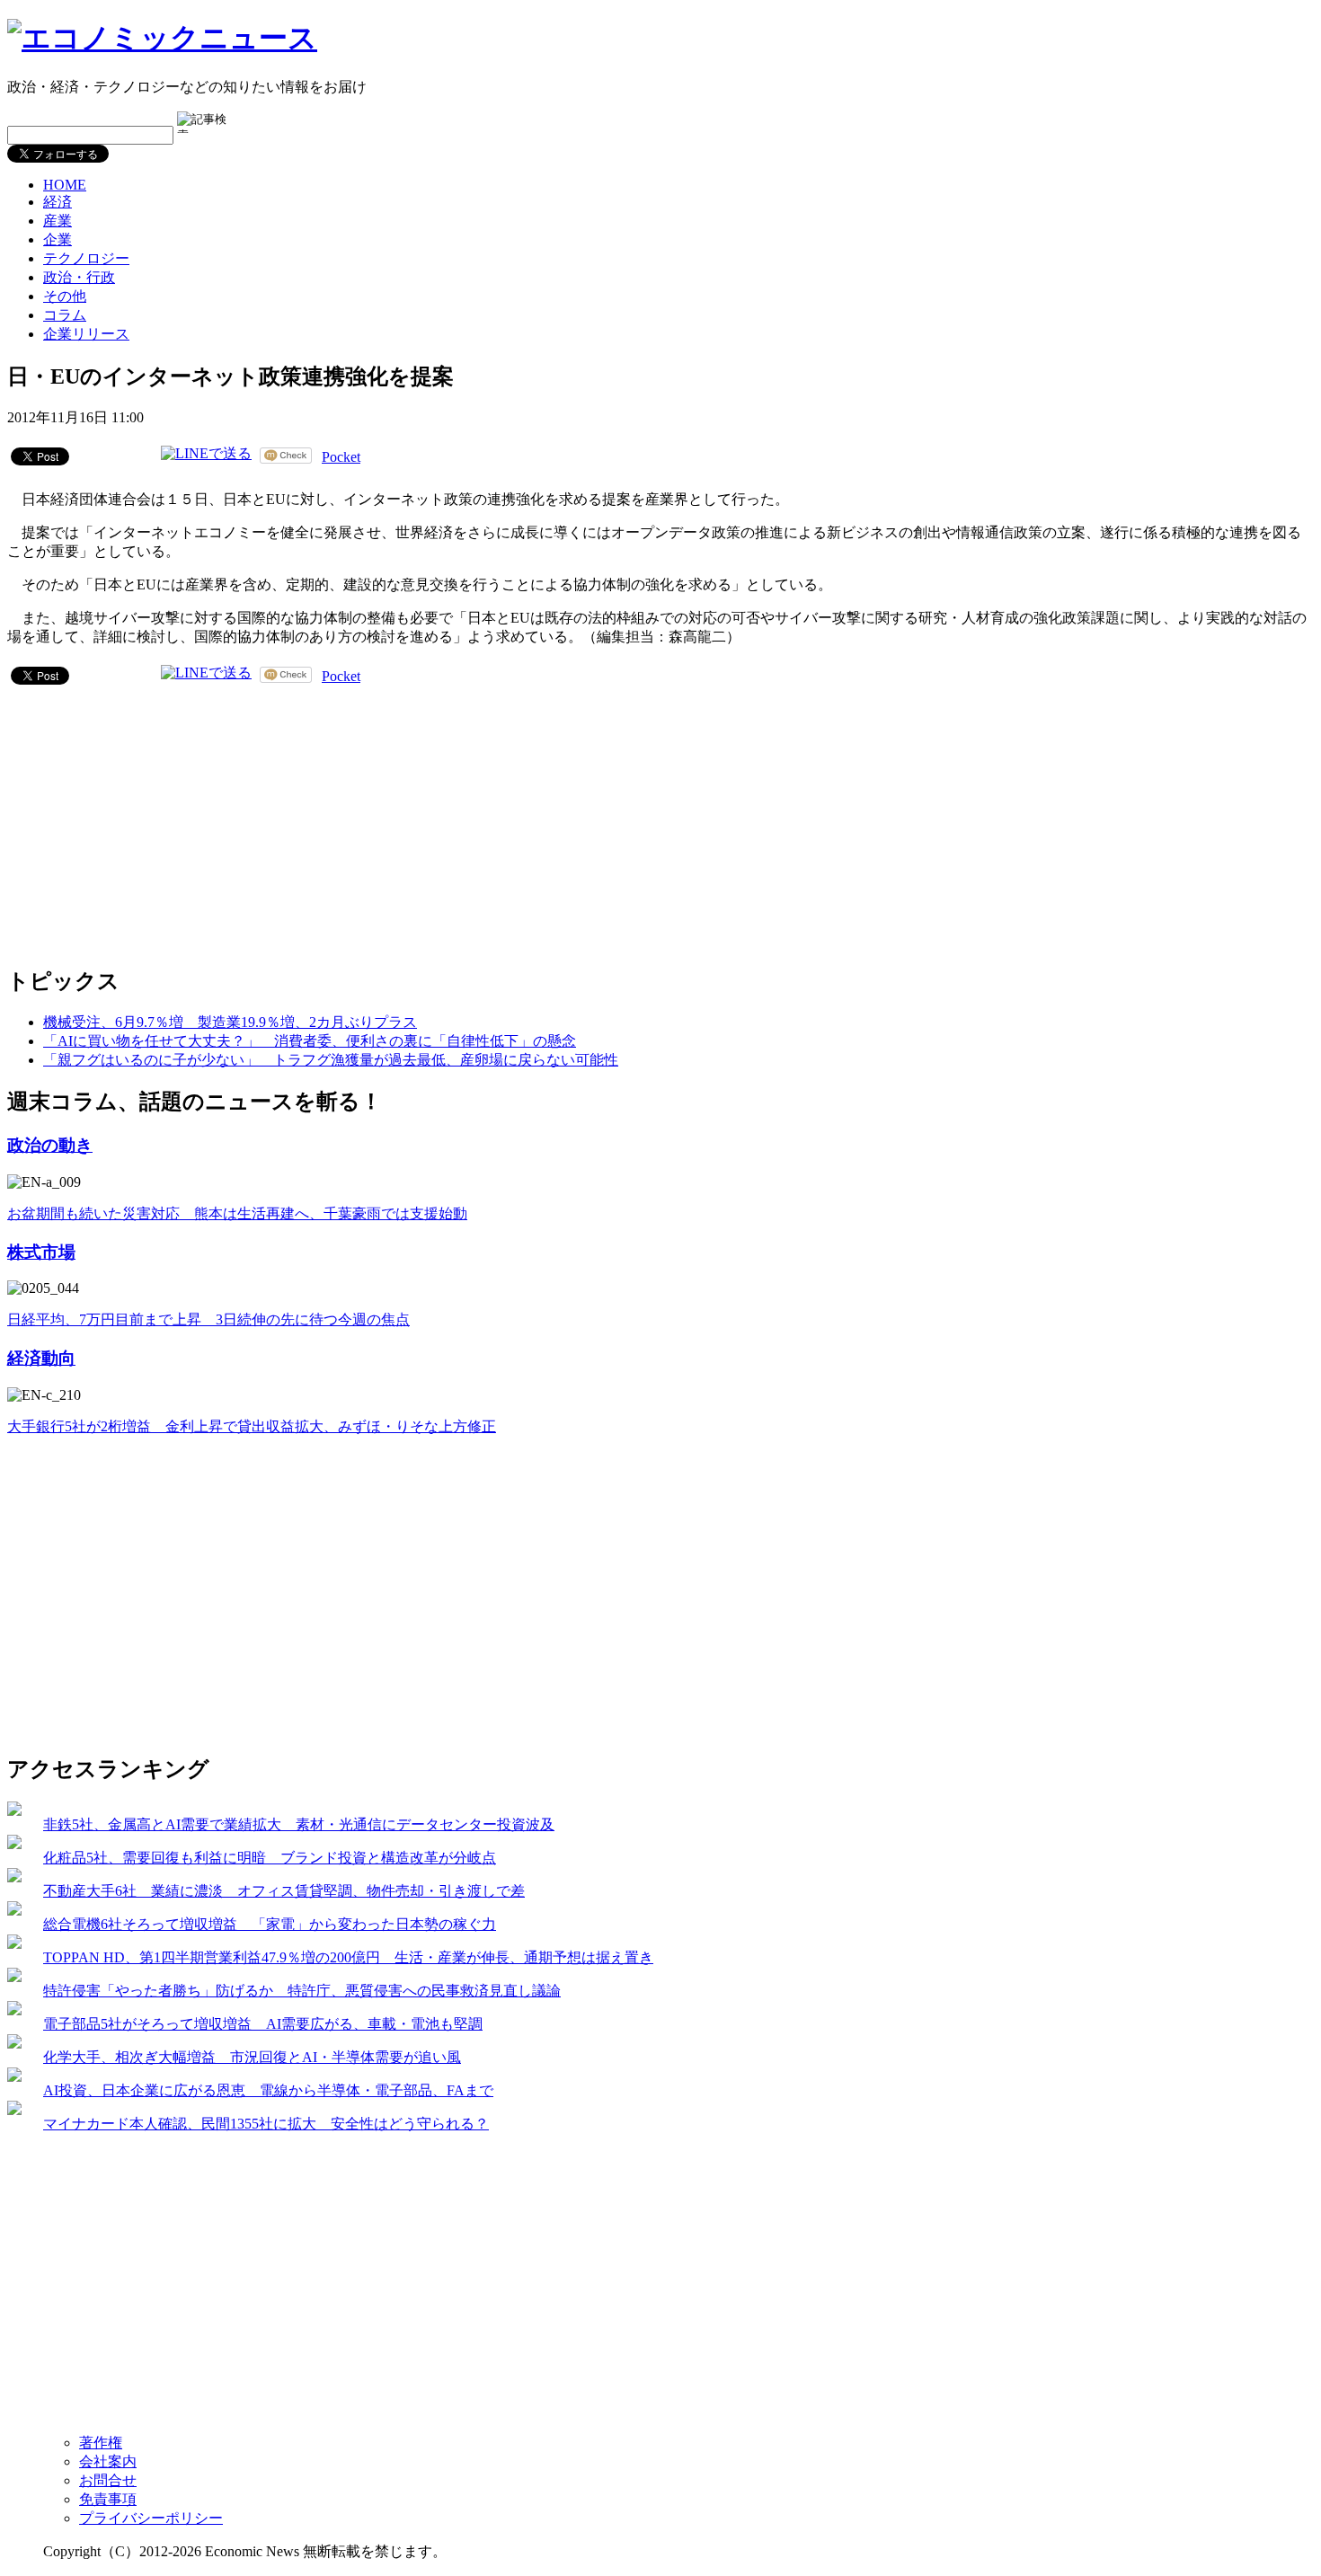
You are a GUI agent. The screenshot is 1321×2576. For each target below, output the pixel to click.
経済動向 (41, 1358)
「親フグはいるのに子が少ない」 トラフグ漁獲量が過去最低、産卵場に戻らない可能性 (331, 1060)
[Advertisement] (142, 822)
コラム (65, 315)
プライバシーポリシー (151, 2518)
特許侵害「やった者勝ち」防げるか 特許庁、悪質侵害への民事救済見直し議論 (302, 1991)
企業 (58, 239)
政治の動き (50, 1145)
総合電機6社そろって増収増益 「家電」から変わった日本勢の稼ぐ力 (270, 1924)
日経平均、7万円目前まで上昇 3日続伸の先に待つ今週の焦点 (208, 1319)
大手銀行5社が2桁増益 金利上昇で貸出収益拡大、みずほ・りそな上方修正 (252, 1426)
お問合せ (108, 2480)
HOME (65, 185)
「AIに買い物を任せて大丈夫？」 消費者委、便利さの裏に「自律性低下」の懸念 (310, 1041)
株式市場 (41, 1252)
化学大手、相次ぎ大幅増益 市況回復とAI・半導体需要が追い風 (252, 2057)
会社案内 (108, 2461)
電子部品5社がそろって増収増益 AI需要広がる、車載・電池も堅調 (263, 2024)
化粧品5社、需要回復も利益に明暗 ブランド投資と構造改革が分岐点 (270, 1858)
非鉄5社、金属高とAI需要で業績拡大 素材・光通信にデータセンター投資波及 (299, 1824)
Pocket (341, 457)
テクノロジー (86, 258)
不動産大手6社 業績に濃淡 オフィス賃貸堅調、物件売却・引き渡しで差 (284, 1891)
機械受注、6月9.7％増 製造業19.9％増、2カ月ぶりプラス (230, 1022)
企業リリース (86, 334)
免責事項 (108, 2499)
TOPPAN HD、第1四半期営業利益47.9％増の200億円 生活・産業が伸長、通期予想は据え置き (348, 1957)
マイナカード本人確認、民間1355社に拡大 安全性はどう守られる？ (266, 2124)
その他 (65, 296)
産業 (58, 221)
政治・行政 (79, 277)
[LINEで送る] (206, 455)
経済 (58, 202)
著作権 (101, 2443)
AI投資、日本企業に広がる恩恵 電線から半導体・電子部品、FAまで (268, 2090)
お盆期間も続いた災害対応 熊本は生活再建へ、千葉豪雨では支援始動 (237, 1213)
